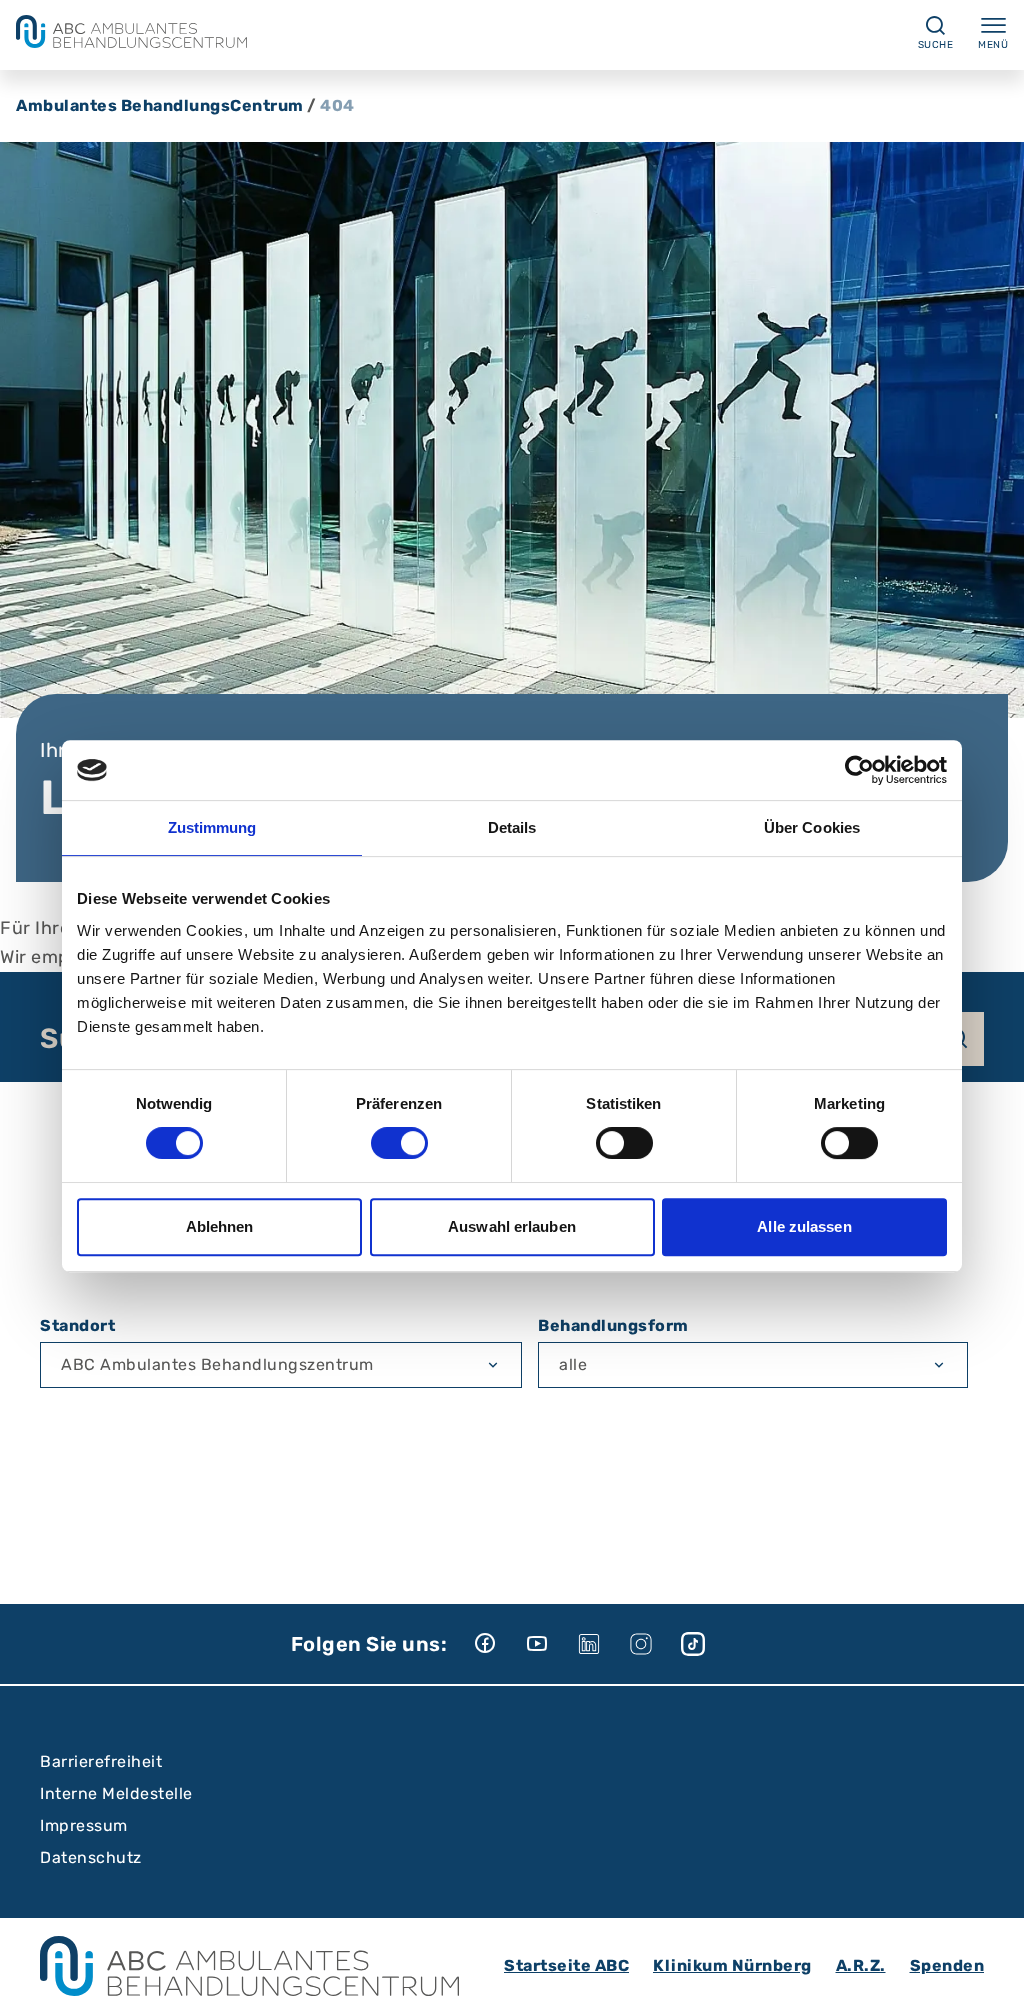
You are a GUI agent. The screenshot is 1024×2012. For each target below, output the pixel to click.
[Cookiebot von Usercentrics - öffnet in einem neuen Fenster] (859, 770)
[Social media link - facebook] (499, 1644)
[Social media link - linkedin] (603, 1644)
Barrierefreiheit (101, 1761)
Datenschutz (91, 1857)
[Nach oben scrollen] (990, 1978)
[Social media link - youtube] (551, 1644)
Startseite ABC (566, 1965)
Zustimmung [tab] (212, 827)
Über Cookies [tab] (812, 827)
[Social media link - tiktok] (707, 1644)
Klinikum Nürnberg (732, 1965)
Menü (993, 45)
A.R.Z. (861, 1965)
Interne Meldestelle (116, 1793)
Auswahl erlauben (512, 1226)
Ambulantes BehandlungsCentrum (160, 105)
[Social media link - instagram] (655, 1644)
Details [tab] (512, 827)
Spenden (947, 1965)
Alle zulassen (804, 1226)
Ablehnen (220, 1226)
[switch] (399, 1143)
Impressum (84, 1825)
